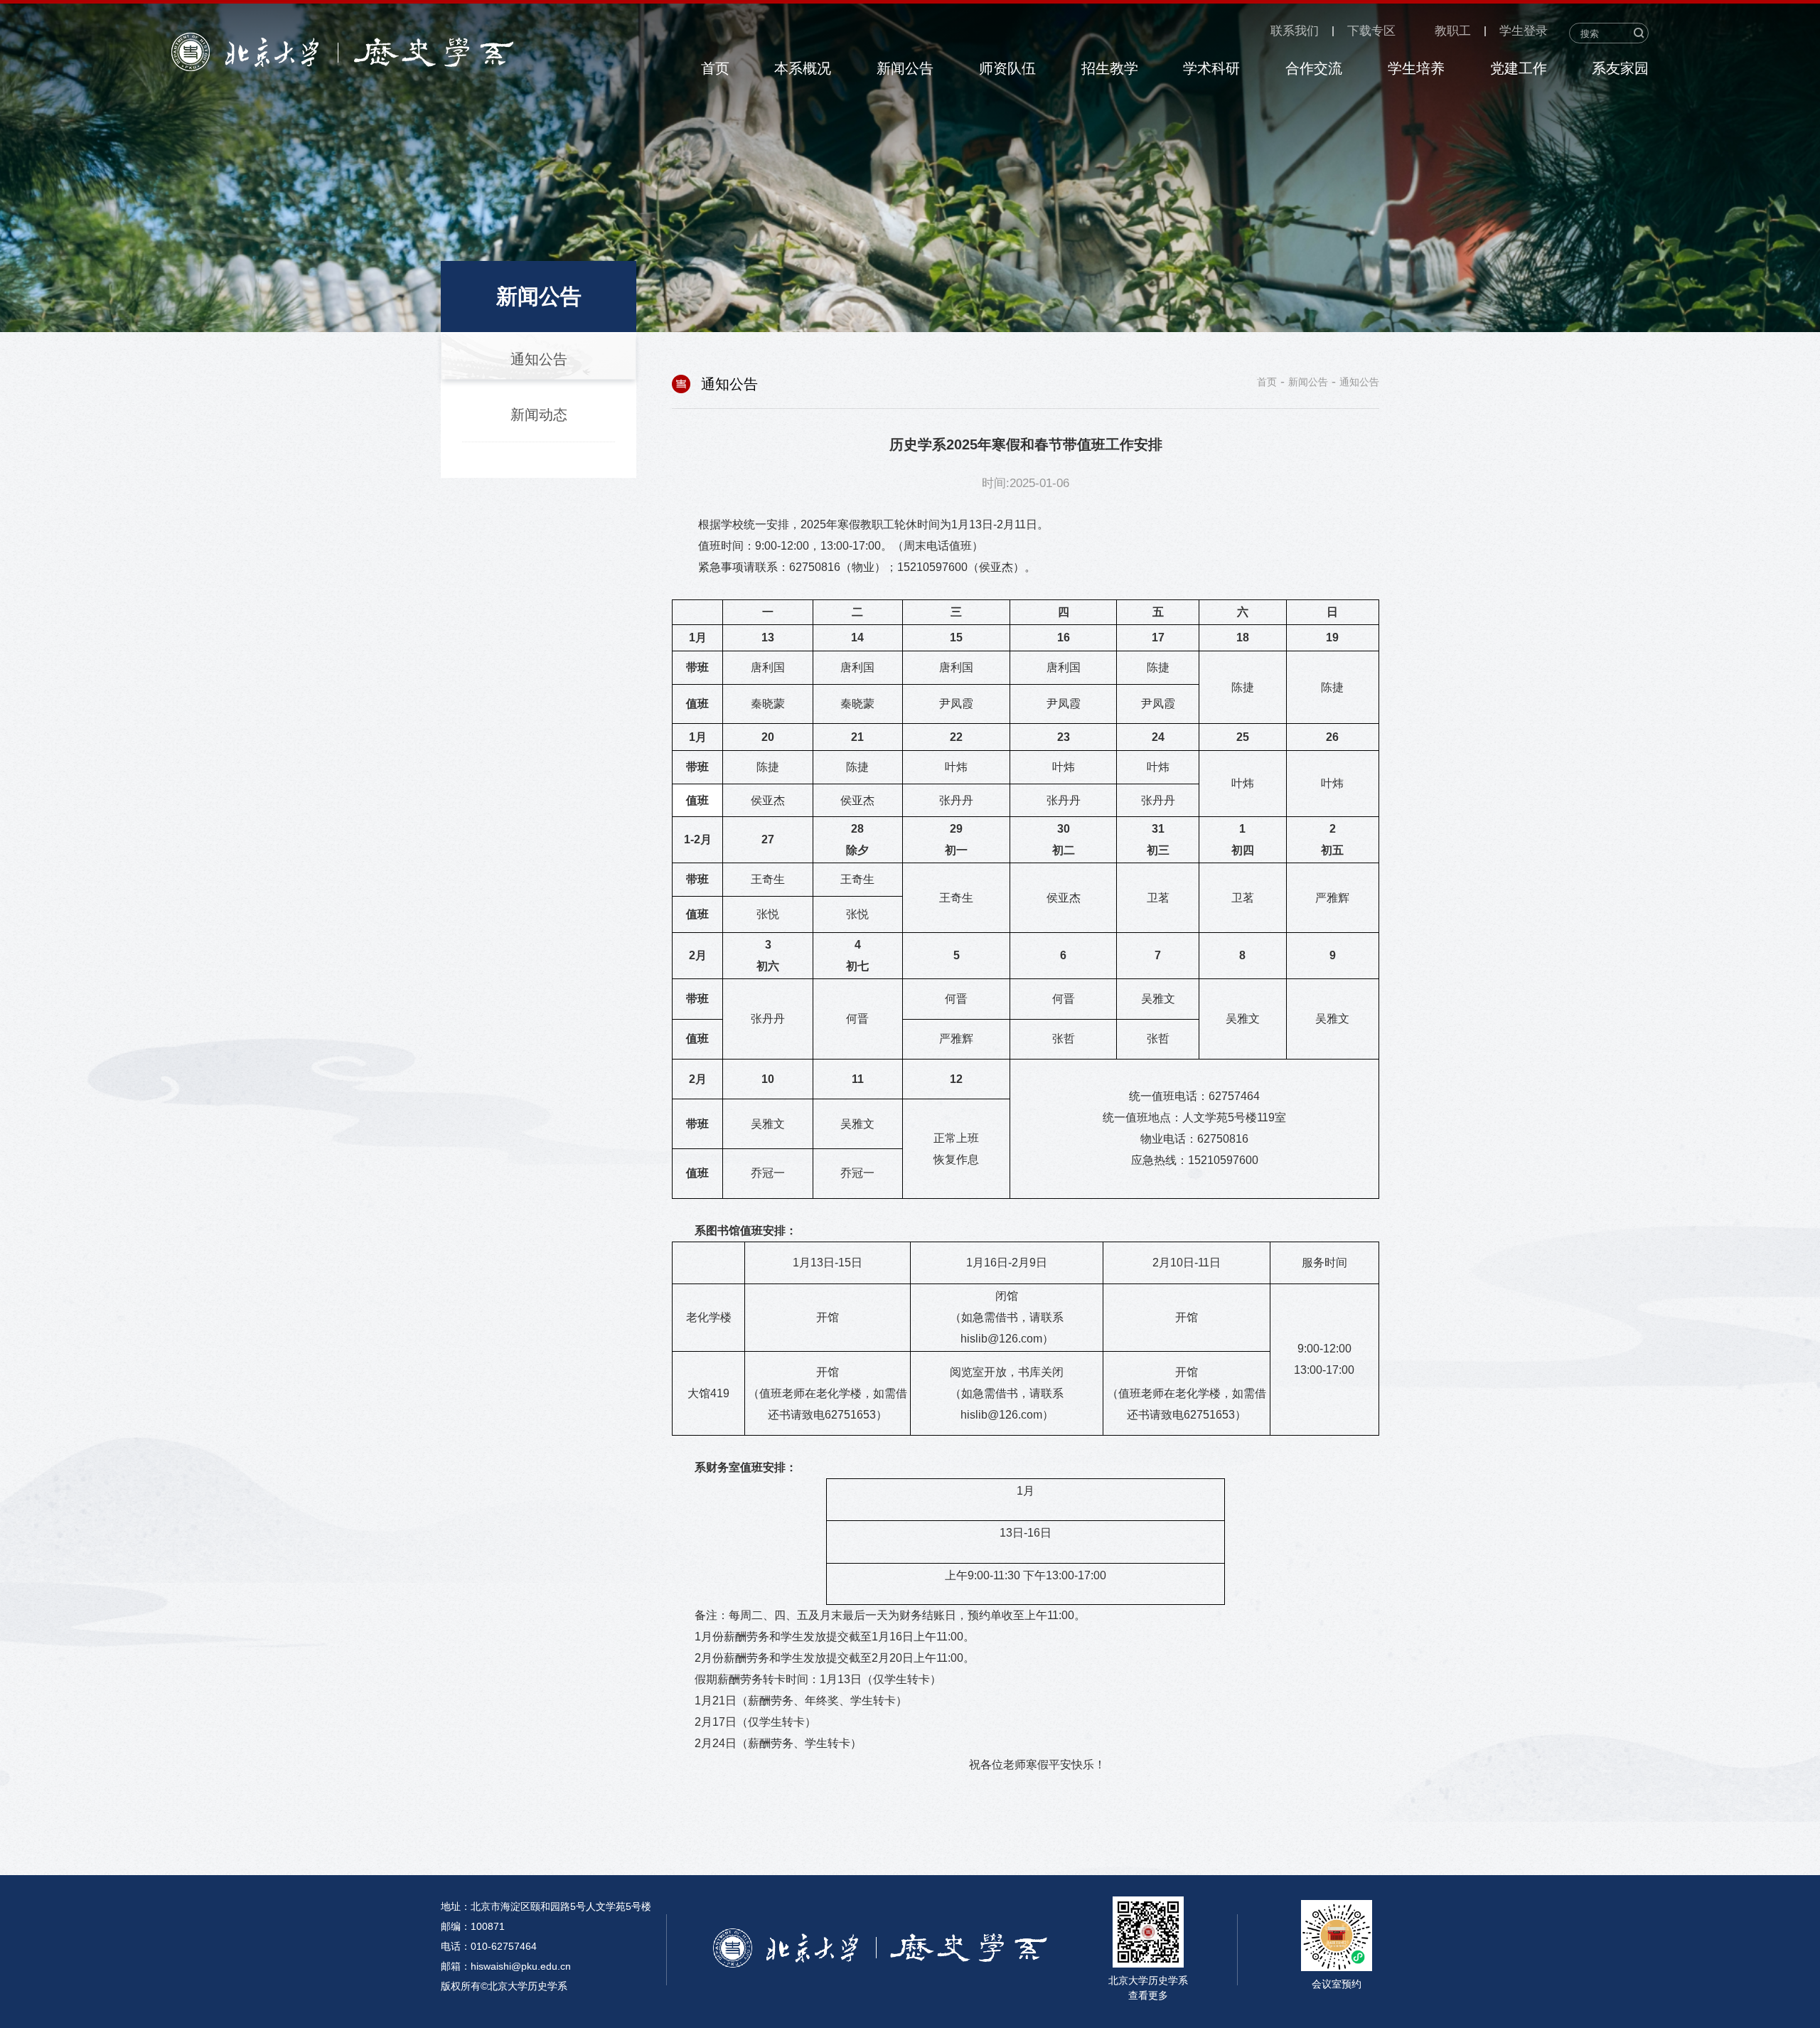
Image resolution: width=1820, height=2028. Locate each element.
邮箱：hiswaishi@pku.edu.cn (506, 1966)
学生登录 (1524, 31)
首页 (715, 68)
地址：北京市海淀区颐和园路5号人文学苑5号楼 (546, 1906)
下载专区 (1371, 31)
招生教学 (1110, 68)
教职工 (1453, 31)
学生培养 (1416, 68)
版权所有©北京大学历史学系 (504, 1986)
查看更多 (1148, 1995)
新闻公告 (905, 68)
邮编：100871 (473, 1926)
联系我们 (1295, 31)
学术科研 (1211, 68)
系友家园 (1620, 68)
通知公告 (1359, 382)
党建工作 (1519, 68)
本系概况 (803, 68)
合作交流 (1314, 68)
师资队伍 (1007, 68)
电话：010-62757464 (489, 1946)
